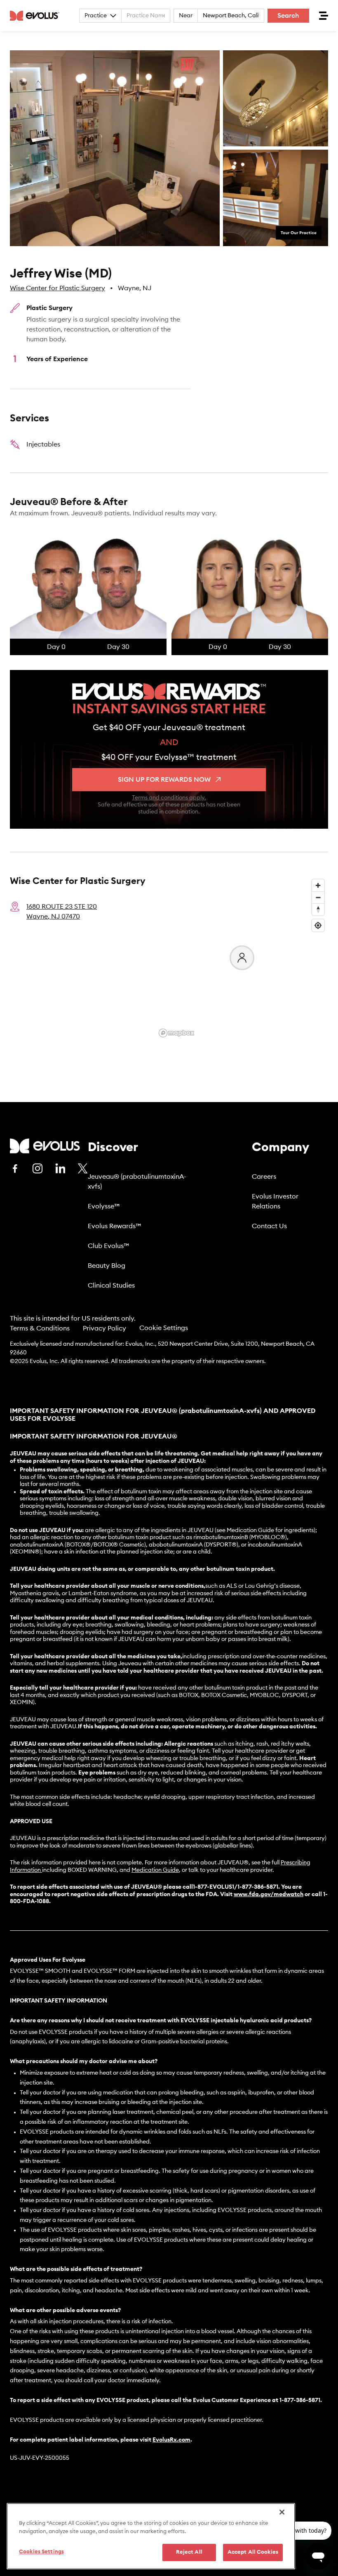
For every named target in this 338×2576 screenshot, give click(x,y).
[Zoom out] (318, 897)
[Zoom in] (318, 885)
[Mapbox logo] (176, 1033)
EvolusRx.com (171, 2440)
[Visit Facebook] (15, 1168)
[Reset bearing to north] (318, 909)
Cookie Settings (164, 1328)
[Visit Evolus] (45, 1146)
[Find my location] (318, 925)
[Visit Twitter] (83, 1169)
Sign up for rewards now (164, 780)
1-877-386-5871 (300, 2400)
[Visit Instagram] (38, 1168)
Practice (96, 16)
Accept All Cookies (253, 2552)
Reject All (189, 2552)
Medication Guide (155, 1870)
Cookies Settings (41, 2552)
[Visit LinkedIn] (60, 1168)
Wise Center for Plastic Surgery (58, 288)
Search (288, 16)
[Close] (282, 2512)
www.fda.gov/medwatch (269, 1894)
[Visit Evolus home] (37, 16)
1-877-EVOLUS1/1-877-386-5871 (236, 1887)
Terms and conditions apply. (169, 798)
